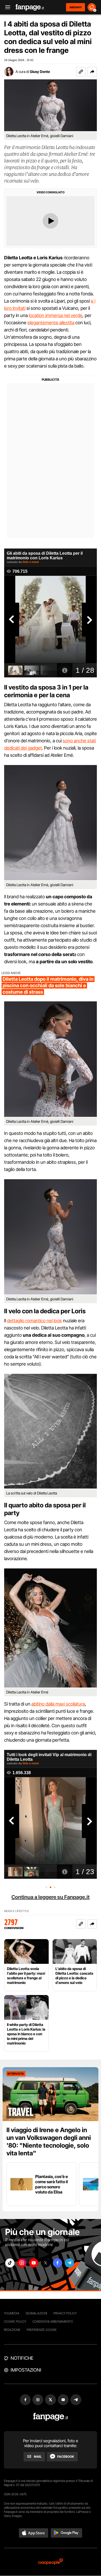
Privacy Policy (65, 2313)
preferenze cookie (42, 2330)
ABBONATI (75, 7)
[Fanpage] (51, 2417)
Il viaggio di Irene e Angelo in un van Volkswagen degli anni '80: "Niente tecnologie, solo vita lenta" (49, 2142)
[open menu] (6, 7)
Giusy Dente (40, 72)
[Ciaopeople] (51, 2562)
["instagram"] (22, 2263)
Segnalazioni (36, 2313)
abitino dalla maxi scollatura (58, 1704)
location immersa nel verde (56, 315)
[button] (92, 72)
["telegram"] (69, 2263)
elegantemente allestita (51, 323)
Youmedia (12, 2313)
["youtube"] (34, 2263)
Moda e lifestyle (17, 1911)
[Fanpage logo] (30, 7)
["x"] (46, 2263)
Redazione (12, 2330)
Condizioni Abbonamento (53, 2321)
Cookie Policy (15, 2321)
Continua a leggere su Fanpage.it (51, 1897)
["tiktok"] (10, 2263)
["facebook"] (57, 2263)
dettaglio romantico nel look (34, 1321)
